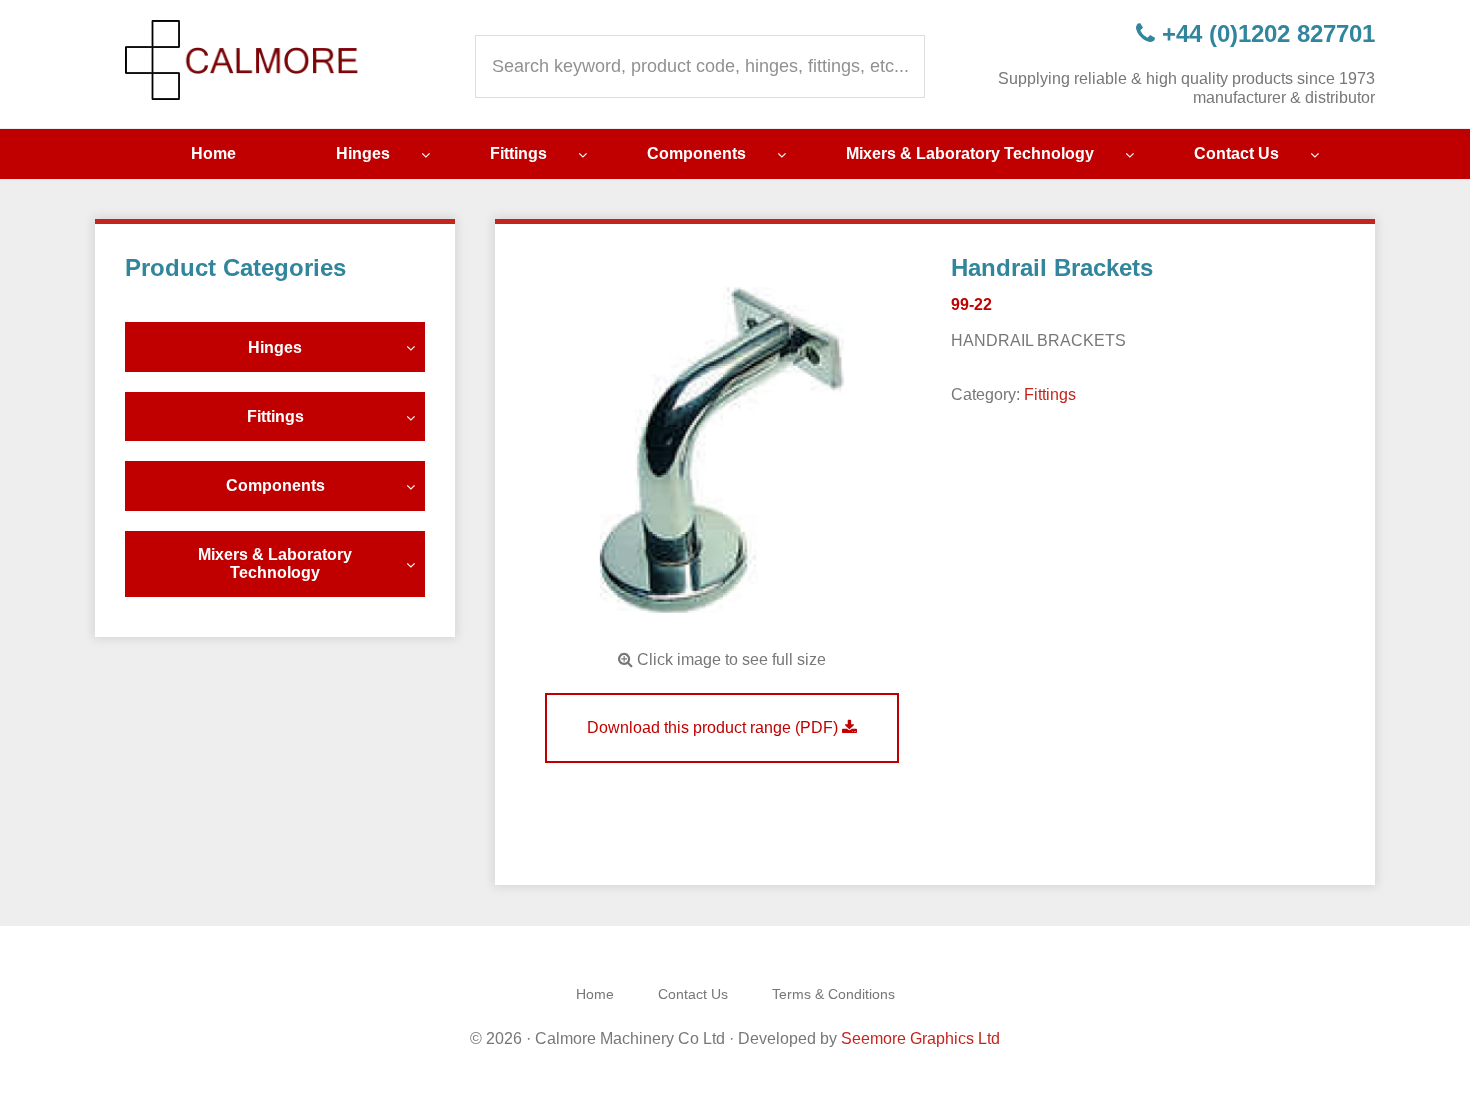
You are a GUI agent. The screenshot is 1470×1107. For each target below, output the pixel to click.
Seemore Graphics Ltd (920, 1038)
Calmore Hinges (245, 60)
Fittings (1050, 394)
